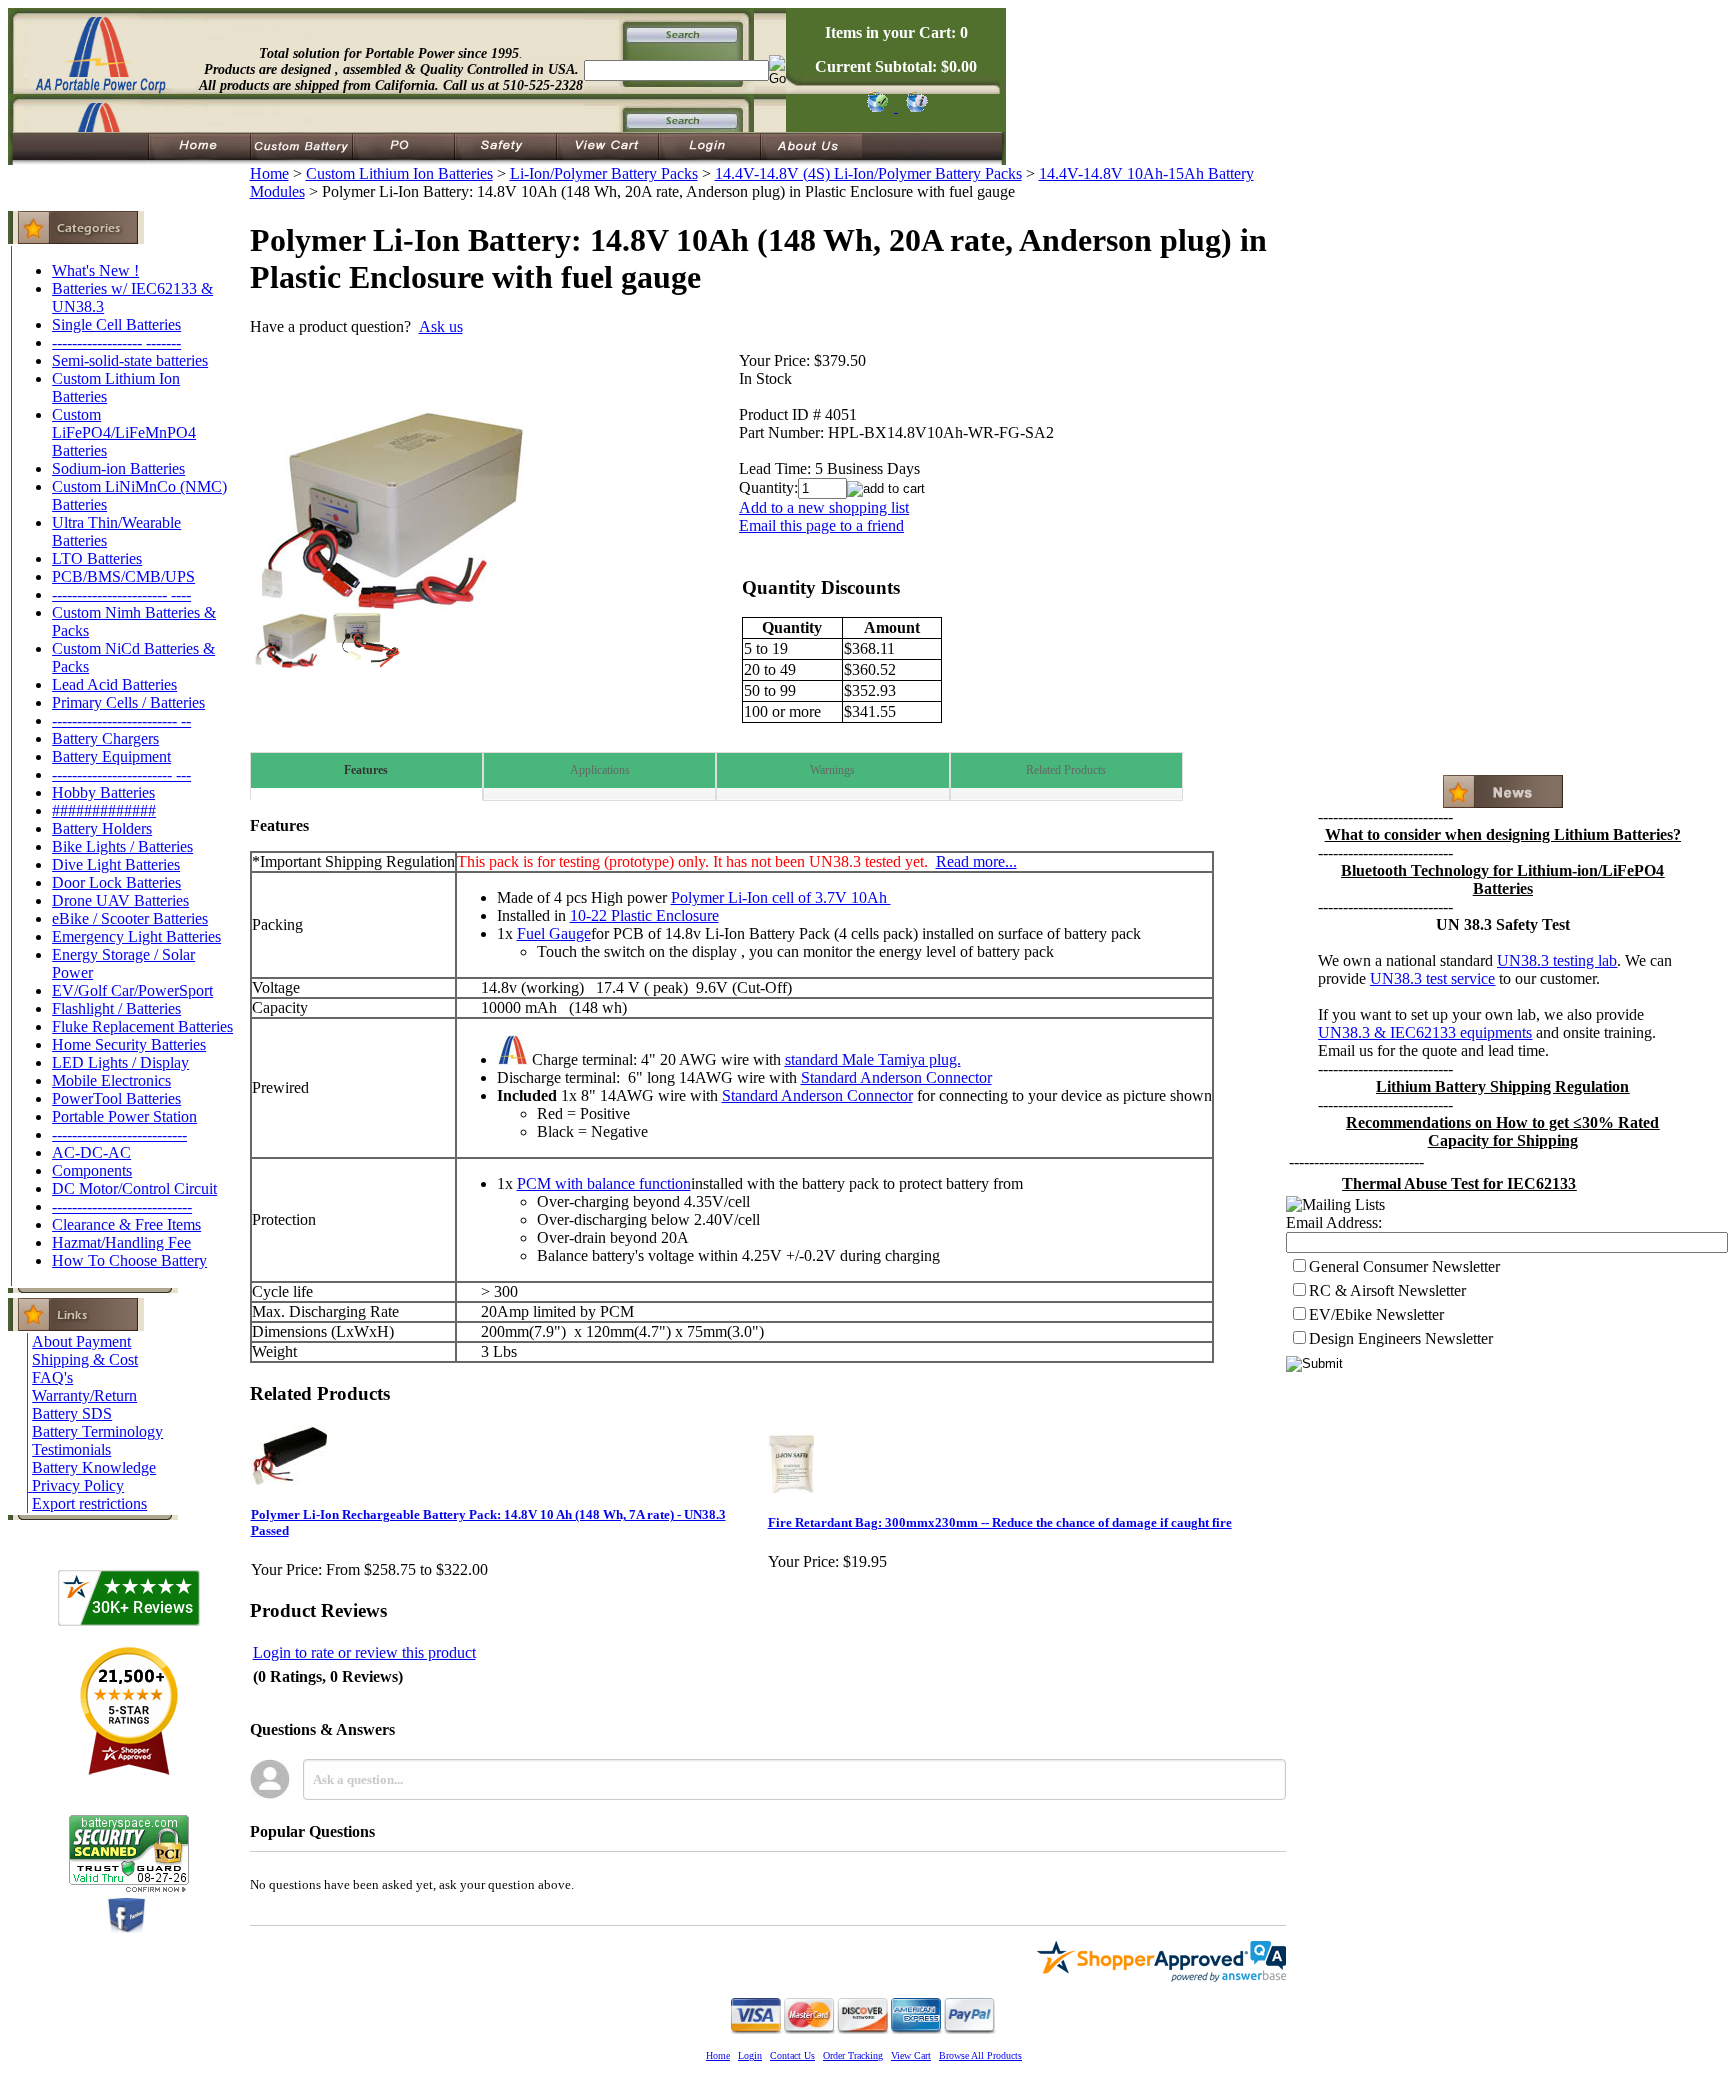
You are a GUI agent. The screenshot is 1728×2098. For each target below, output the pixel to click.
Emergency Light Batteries (136, 936)
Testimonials (71, 1449)
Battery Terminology (97, 1431)
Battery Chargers (105, 738)
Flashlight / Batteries (116, 1008)
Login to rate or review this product (364, 1652)
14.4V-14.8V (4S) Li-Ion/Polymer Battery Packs (868, 173)
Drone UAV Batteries (120, 900)
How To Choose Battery (129, 1260)
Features (366, 770)
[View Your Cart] (913, 106)
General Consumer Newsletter (1404, 1266)
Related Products (1066, 770)
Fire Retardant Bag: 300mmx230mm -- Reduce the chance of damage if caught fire (1000, 1522)
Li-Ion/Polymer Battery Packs (604, 173)
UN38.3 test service (1432, 978)
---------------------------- (122, 1206)
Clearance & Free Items (126, 1224)
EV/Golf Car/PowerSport (132, 990)
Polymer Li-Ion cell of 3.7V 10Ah (781, 897)
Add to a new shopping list (824, 507)
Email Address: (1334, 1222)
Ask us (441, 326)
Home (269, 173)
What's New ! (95, 270)
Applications (600, 770)
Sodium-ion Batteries (118, 468)
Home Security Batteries (129, 1044)
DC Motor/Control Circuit (134, 1188)
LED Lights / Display (120, 1062)
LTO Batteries (97, 558)
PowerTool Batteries (116, 1098)
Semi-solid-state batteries (130, 360)
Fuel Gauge (554, 933)
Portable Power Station (124, 1116)
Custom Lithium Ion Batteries (399, 173)
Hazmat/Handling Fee (121, 1242)
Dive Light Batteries (116, 864)
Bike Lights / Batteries (122, 846)
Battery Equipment (111, 756)
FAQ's (52, 1377)
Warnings (832, 770)
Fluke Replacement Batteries (142, 1026)
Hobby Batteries (103, 792)
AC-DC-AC (91, 1152)
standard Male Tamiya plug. (873, 1059)
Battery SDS (72, 1413)
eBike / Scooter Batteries (130, 918)
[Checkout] (876, 106)
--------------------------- (119, 1134)
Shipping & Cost (85, 1359)
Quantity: (768, 487)
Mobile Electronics (111, 1080)
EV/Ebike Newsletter (1376, 1314)
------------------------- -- (121, 720)
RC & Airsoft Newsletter (1387, 1290)
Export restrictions (89, 1503)
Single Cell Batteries (116, 324)
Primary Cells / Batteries (128, 702)
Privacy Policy (78, 1485)
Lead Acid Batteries (114, 684)
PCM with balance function (604, 1183)
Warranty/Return (84, 1395)
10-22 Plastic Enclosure (644, 915)
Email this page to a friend (821, 525)
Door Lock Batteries (116, 882)
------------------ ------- (116, 342)
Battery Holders (102, 828)
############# (104, 810)
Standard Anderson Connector (896, 1077)
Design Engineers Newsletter (1401, 1338)
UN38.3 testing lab (1557, 960)
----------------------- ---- (121, 594)
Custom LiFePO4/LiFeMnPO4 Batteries (124, 432)
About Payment (81, 1341)
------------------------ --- (121, 774)
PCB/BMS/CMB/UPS (123, 576)
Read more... (976, 861)
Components (92, 1170)
